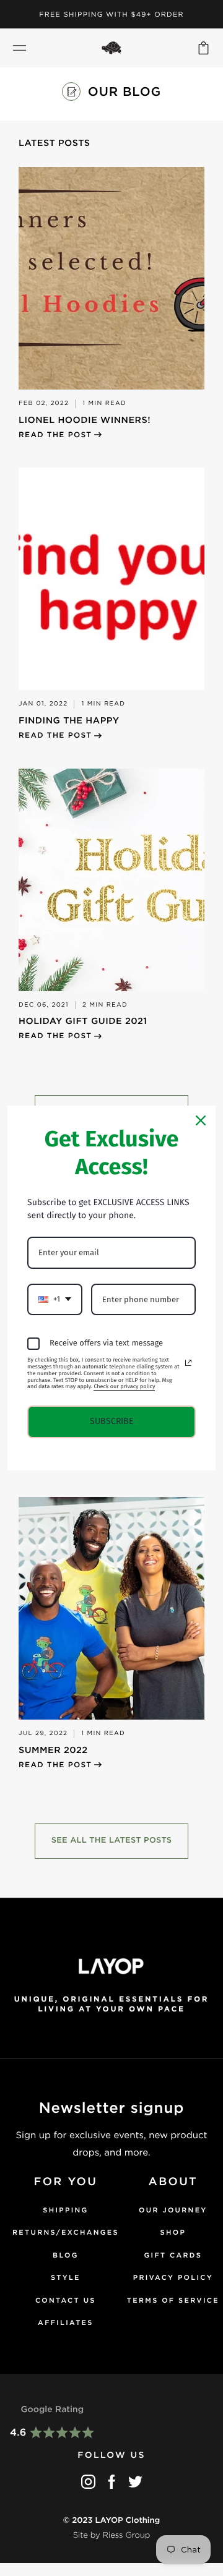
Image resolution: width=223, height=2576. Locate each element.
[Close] (201, 1120)
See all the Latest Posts (112, 1840)
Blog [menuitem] (66, 2255)
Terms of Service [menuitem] (173, 2300)
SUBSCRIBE (111, 1421)
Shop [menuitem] (173, 2232)
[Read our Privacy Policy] (188, 1363)
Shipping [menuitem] (65, 2210)
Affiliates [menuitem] (66, 2322)
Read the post (55, 434)
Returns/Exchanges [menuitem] (66, 2232)
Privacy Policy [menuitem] (173, 2277)
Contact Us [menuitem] (66, 2300)
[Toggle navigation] (20, 48)
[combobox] (55, 1300)
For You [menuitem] (66, 2182)
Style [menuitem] (66, 2277)
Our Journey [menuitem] (173, 2210)
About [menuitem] (173, 2182)
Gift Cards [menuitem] (173, 2255)
